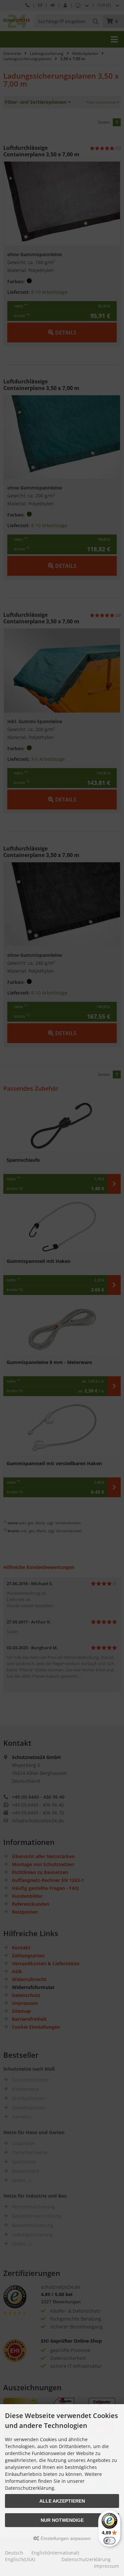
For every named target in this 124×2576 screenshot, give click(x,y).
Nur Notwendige (62, 2520)
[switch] (109, 2541)
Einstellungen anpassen (65, 2538)
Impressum (106, 2566)
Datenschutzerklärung (86, 2559)
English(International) (55, 2553)
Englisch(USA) (20, 2559)
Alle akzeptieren (62, 2501)
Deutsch (14, 2553)
